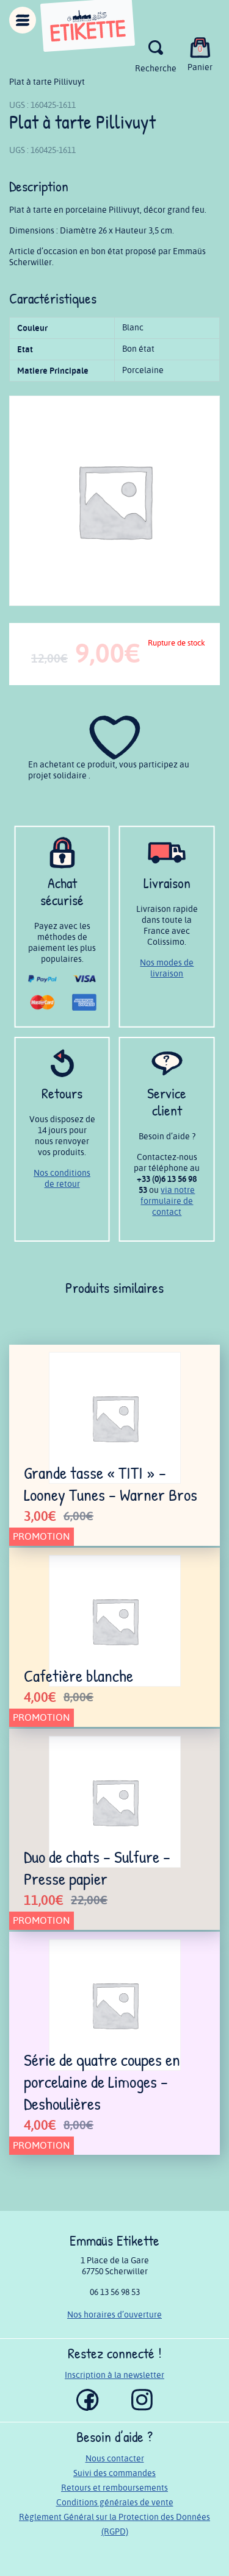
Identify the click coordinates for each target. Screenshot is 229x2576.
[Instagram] (142, 2408)
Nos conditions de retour (62, 1179)
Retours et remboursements (114, 2488)
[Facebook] (88, 2408)
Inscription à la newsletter (114, 2375)
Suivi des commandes (114, 2473)
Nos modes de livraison (167, 968)
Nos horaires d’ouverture (114, 2315)
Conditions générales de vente (115, 2503)
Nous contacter (115, 2459)
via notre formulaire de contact (168, 1201)
